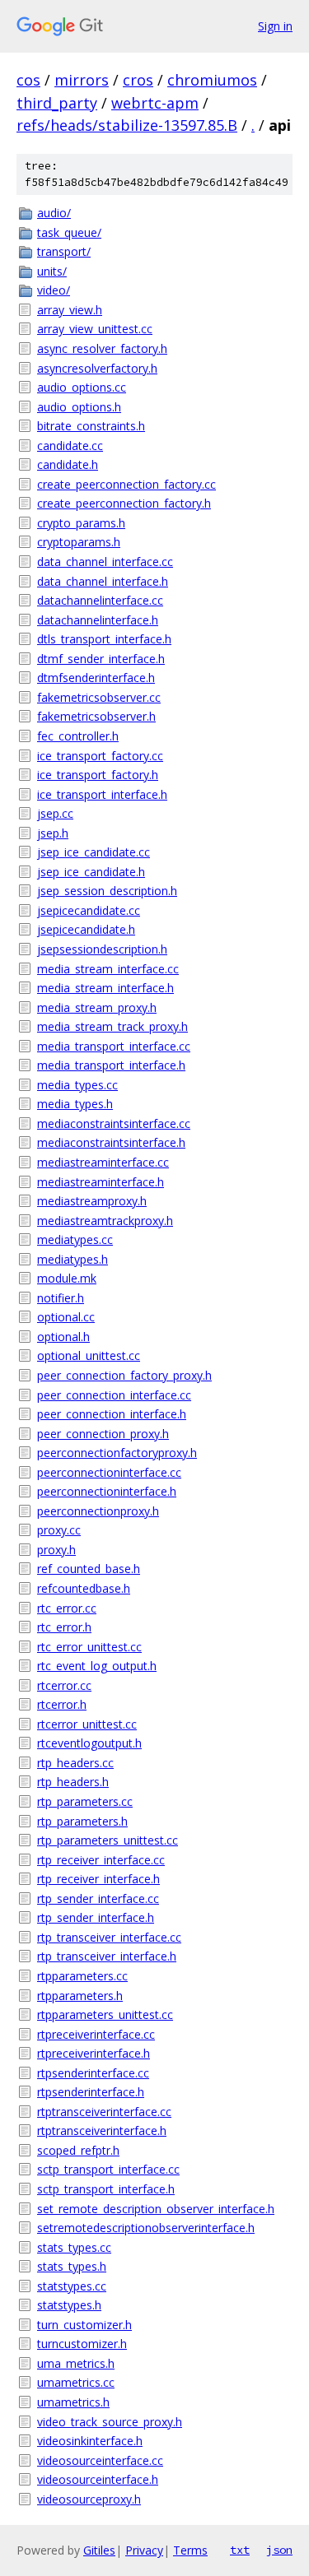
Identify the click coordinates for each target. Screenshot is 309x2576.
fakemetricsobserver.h (96, 716)
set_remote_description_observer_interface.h (156, 2209)
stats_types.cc (74, 2247)
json (279, 2550)
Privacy (144, 2550)
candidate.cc (70, 446)
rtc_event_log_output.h (97, 1666)
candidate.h (68, 464)
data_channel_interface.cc (105, 562)
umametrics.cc (76, 2382)
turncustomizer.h (82, 2344)
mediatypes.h (73, 1259)
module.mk (67, 1278)
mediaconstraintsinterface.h (111, 1142)
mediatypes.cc (75, 1239)
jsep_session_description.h (107, 891)
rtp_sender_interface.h (96, 1917)
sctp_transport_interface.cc (108, 2169)
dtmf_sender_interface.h (101, 659)
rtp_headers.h (73, 1782)
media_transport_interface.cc (114, 1046)
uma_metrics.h (76, 2363)
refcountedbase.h (84, 1588)
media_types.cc (77, 1085)
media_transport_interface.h (111, 1065)
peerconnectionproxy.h (98, 1511)
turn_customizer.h (84, 2325)
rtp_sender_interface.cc (98, 1898)
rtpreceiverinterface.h (94, 2053)
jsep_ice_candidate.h (91, 872)
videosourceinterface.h (98, 2479)
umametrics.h (73, 2402)
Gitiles (99, 2550)
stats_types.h (72, 2266)
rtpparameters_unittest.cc (105, 2014)
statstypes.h (69, 2305)
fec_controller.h (78, 736)
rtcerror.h (62, 1704)
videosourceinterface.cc (100, 2460)
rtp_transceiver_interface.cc (109, 1937)
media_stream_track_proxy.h (112, 1026)
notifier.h (61, 1298)
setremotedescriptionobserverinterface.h (146, 2228)
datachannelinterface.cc (100, 600)
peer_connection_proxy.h (103, 1434)
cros (138, 80)
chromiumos (212, 80)
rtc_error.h (64, 1627)
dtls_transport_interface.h (104, 639)
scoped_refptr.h (78, 2150)
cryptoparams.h (79, 542)
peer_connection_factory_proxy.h (124, 1375)
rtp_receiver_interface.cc (101, 1860)
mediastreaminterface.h (101, 1182)
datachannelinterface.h (98, 620)
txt (240, 2550)
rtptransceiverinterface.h (102, 2130)
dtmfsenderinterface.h (96, 678)
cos (28, 80)
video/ (54, 290)
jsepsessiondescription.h (102, 949)
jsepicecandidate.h (86, 929)
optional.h (63, 1337)
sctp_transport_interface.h (106, 2189)
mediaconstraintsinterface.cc (114, 1123)
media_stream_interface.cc (108, 969)
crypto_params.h (81, 523)
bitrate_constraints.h (91, 426)
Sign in (275, 26)
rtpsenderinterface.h (91, 2092)
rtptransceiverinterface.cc (104, 2112)
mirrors (82, 80)
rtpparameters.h (80, 1996)
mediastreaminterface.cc (103, 1162)
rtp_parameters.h (82, 1821)
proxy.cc (59, 1530)
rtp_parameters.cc (85, 1801)
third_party (57, 103)
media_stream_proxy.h (97, 1007)
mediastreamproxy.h (92, 1201)
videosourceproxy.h (89, 2499)
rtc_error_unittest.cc (89, 1647)
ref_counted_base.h (89, 1569)
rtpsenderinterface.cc (93, 2073)
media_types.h (75, 1104)
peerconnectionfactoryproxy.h (117, 1453)
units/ (52, 271)
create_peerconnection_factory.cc (126, 484)
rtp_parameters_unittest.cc (108, 1840)
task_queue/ (69, 232)
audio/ (54, 213)
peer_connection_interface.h (112, 1414)
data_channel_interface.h (103, 581)
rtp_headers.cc (75, 1763)
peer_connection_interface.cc (114, 1395)
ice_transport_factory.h (98, 775)
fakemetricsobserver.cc (99, 697)
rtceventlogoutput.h (89, 1743)
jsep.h (53, 833)
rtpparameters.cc (82, 1976)
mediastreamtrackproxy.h (105, 1221)
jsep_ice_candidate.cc (94, 852)
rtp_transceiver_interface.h (107, 1956)
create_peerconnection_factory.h (124, 503)
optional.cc (66, 1317)
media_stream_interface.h (105, 988)
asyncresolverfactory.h (97, 368)
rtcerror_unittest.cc (87, 1724)
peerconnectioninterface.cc (109, 1472)
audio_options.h (79, 407)
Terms (190, 2550)
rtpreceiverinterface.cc (96, 2034)
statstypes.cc (72, 2286)
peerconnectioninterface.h (107, 1491)
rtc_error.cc (67, 1608)
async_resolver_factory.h (102, 348)
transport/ (64, 251)
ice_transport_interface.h (102, 794)
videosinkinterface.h (90, 2441)
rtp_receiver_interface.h (98, 1879)
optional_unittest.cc (89, 1355)
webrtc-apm (155, 103)
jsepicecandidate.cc (89, 910)
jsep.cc (55, 813)
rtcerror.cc (64, 1685)
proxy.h (56, 1550)
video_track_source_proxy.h (110, 2422)
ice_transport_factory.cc (100, 756)
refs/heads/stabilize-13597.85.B (127, 125)
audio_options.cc (82, 387)
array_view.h (70, 310)
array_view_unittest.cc (95, 329)
